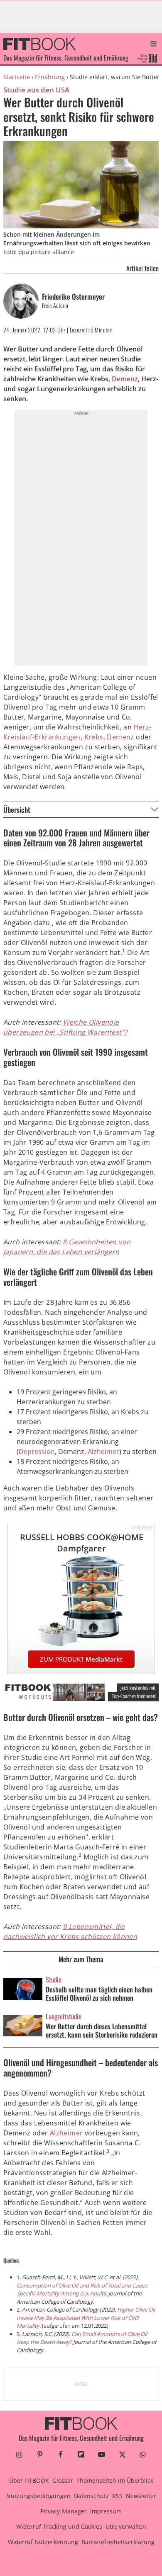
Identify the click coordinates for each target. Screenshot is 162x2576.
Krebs (94, 737)
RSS (117, 2496)
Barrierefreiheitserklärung (118, 2542)
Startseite (17, 77)
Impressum (106, 2511)
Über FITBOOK (29, 2480)
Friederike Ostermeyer (73, 297)
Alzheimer (103, 1452)
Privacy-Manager (64, 2511)
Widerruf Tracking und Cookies (59, 2526)
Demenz (125, 379)
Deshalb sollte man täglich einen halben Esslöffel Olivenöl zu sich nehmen (99, 1994)
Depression (37, 1452)
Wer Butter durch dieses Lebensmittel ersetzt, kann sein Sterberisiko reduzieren (102, 2031)
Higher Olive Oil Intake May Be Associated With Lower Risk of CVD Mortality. (86, 2318)
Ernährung (50, 77)
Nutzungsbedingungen (38, 2496)
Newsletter (141, 2496)
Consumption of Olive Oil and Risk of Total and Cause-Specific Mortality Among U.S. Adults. (83, 2290)
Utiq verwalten (126, 2526)
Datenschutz (91, 2496)
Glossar (63, 2480)
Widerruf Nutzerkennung (43, 2542)
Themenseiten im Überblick (115, 2480)
